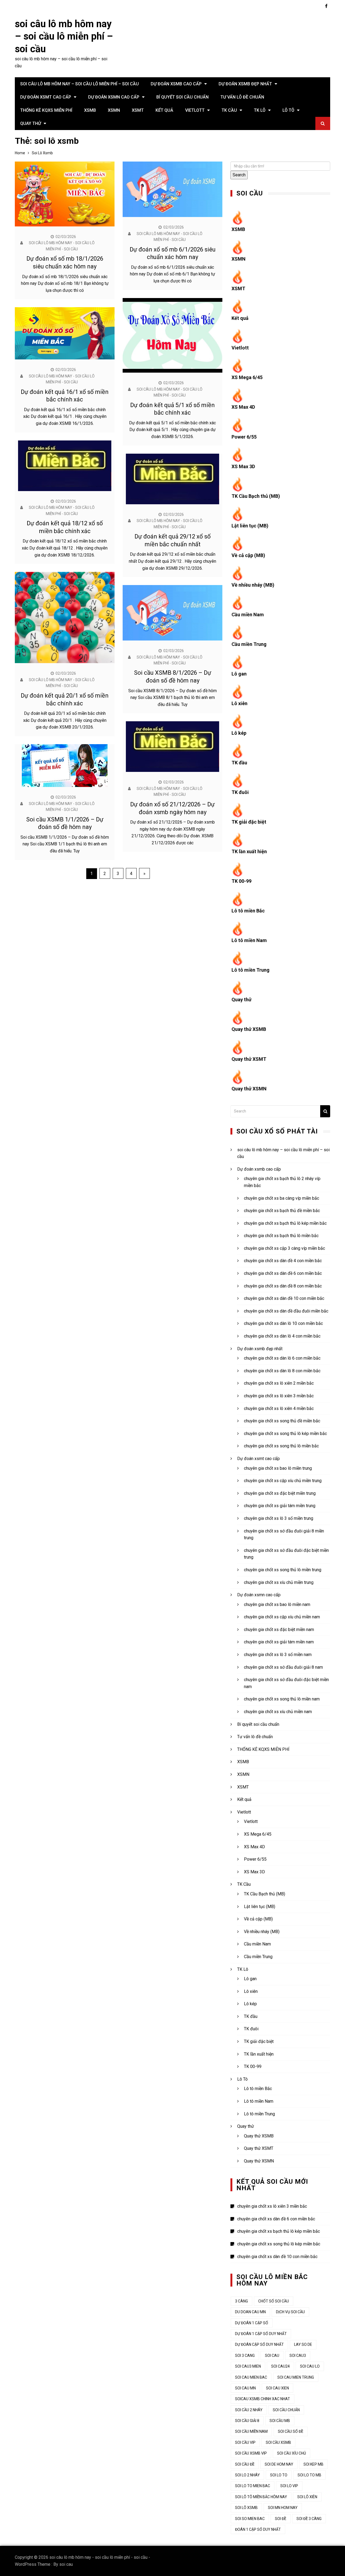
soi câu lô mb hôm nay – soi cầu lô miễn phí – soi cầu (64, 37)
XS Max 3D (243, 466)
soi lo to (279, 2475)
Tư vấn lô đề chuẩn (242, 97)
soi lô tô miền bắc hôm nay (261, 2497)
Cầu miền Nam (248, 615)
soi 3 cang (245, 2355)
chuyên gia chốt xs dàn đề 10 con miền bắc (284, 1298)
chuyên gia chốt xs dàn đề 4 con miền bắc (283, 1261)
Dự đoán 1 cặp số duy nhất (261, 2334)
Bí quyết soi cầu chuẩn (182, 97)
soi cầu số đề (291, 2431)
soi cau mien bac (251, 2377)
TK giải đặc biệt (249, 822)
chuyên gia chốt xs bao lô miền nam (277, 1604)
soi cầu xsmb (278, 2442)
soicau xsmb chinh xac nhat (263, 2399)
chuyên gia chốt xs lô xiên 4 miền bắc (279, 1408)
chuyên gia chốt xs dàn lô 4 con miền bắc (282, 1336)
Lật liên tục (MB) (250, 526)
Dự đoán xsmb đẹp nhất (245, 84)
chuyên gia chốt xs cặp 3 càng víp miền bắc (284, 1248)
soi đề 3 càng (309, 2519)
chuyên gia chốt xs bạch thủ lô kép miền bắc (285, 1223)
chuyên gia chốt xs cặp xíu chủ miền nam (282, 1617)
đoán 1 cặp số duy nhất (258, 2529)
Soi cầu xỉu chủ (291, 2453)
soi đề (281, 2519)
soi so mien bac (250, 2519)
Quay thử (31, 123)
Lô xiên (239, 703)
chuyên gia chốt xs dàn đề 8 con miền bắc (283, 1286)
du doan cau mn (250, 2312)
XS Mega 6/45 (247, 377)
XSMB (90, 110)
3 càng (241, 2301)
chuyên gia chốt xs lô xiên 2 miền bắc (279, 1383)
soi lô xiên (307, 2497)
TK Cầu (229, 110)
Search (239, 175)
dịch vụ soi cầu (290, 2312)
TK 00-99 (241, 881)
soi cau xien (277, 2388)
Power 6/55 (244, 437)
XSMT (138, 110)
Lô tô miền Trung (251, 970)
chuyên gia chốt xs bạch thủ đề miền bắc (282, 1211)
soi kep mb (313, 2464)
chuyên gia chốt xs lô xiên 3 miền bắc (279, 1396)
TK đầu (239, 763)
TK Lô (260, 110)
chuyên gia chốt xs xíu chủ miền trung (279, 1582)
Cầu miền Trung (249, 644)
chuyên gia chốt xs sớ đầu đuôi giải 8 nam (283, 1667)
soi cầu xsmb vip (251, 2453)
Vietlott (195, 110)
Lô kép (239, 733)
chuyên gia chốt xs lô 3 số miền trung (279, 1518)
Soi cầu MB (280, 2421)
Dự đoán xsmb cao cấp (176, 84)
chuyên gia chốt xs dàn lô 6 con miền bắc (282, 1358)
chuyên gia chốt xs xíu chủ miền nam (278, 1712)
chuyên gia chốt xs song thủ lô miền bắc (281, 1446)
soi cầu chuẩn (286, 2410)
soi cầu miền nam (251, 2431)
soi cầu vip (245, 2442)
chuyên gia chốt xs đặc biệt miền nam (279, 1630)
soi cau (66, 2564)
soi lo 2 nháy (247, 2475)
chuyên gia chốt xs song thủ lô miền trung (283, 1570)
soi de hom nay (279, 2464)
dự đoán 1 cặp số (252, 2323)
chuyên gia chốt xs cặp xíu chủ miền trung (283, 1481)
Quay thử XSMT (249, 1059)
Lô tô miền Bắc (248, 911)
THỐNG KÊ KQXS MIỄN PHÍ (46, 110)
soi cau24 (280, 2366)
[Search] (325, 1111)
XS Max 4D (243, 407)
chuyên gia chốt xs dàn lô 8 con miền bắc (282, 1371)
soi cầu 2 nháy (249, 2410)
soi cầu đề (245, 2464)
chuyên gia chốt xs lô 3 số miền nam (278, 1655)
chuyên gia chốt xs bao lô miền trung (278, 1468)
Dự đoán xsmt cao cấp (46, 97)
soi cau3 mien (248, 2366)
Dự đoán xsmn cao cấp (114, 97)
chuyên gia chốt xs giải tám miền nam (279, 1642)
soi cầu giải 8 (247, 2421)
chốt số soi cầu (274, 2301)
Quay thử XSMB (249, 1029)
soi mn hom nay (283, 2508)
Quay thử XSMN (249, 1089)
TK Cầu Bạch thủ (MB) (256, 496)
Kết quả (164, 110)
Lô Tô (288, 110)
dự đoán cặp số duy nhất (259, 2344)
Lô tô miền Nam (249, 940)
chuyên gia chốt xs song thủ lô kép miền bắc (285, 1434)
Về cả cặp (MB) (248, 555)
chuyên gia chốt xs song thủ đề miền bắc (282, 1421)
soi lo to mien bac (253, 2486)
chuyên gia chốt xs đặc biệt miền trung (280, 1493)
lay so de (303, 2344)
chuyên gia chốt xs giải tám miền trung (280, 1506)
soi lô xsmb (246, 2508)
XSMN (114, 110)
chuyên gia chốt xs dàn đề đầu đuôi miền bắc (286, 1311)
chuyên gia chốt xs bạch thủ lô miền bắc (281, 1236)
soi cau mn (245, 2388)
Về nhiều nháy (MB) (253, 585)
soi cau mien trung (296, 2377)
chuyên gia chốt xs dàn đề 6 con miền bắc (283, 1273)
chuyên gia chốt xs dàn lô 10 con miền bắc (283, 1323)
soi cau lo (310, 2366)
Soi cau (272, 2355)
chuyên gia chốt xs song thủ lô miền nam (282, 1699)
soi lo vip (289, 2486)
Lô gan (239, 674)
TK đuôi (240, 792)
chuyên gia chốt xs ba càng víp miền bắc (282, 1198)
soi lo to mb (309, 2475)
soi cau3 (298, 2355)
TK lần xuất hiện (249, 851)
